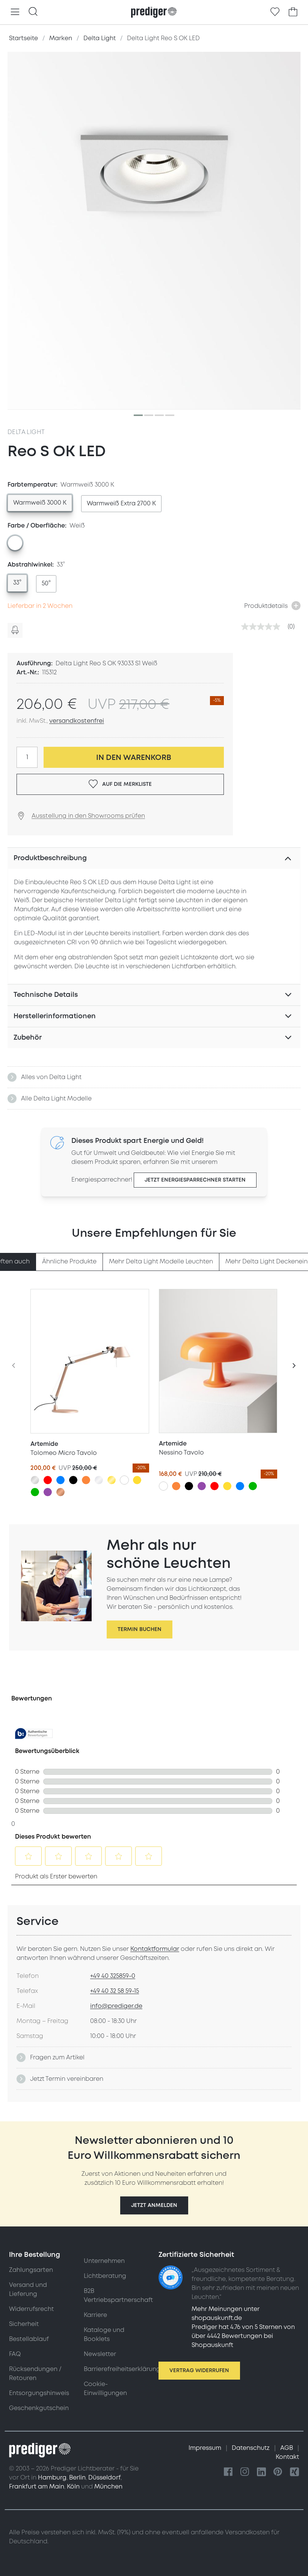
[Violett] (48, 1492)
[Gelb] (137, 1480)
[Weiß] (124, 1480)
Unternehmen (104, 2261)
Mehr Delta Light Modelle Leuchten (161, 1262)
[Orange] (86, 1480)
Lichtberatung (105, 2276)
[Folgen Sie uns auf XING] (294, 2472)
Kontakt (287, 2457)
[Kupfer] (60, 1492)
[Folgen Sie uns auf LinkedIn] (261, 2472)
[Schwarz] (73, 1480)
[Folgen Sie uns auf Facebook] (228, 2472)
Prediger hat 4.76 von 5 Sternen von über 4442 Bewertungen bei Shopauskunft (243, 2336)
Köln (73, 2487)
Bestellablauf (29, 2339)
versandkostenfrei (77, 721)
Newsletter (100, 2354)
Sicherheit (24, 2324)
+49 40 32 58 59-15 (115, 1991)
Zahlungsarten (31, 2270)
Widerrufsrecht (31, 2309)
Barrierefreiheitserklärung (122, 2369)
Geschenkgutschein (39, 2408)
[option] (40, 503)
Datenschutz (251, 2448)
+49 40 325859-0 (113, 1976)
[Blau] (60, 1480)
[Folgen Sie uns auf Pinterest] (278, 2472)
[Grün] (35, 1492)
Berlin (77, 2478)
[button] (154, 2205)
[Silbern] (35, 1480)
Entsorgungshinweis (39, 2393)
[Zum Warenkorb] (293, 12)
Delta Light (26, 432)
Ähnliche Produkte (69, 1262)
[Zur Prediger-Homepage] (154, 12)
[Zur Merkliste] (275, 12)
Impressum (206, 2448)
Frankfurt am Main (37, 2487)
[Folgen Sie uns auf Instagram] (245, 2472)
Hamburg (52, 2478)
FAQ (15, 2354)
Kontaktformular (155, 1949)
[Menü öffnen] (15, 12)
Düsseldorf (104, 2478)
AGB (287, 2448)
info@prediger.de (116, 2006)
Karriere (95, 2315)
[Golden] (112, 1480)
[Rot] (48, 1480)
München (108, 2487)
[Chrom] (99, 1480)
